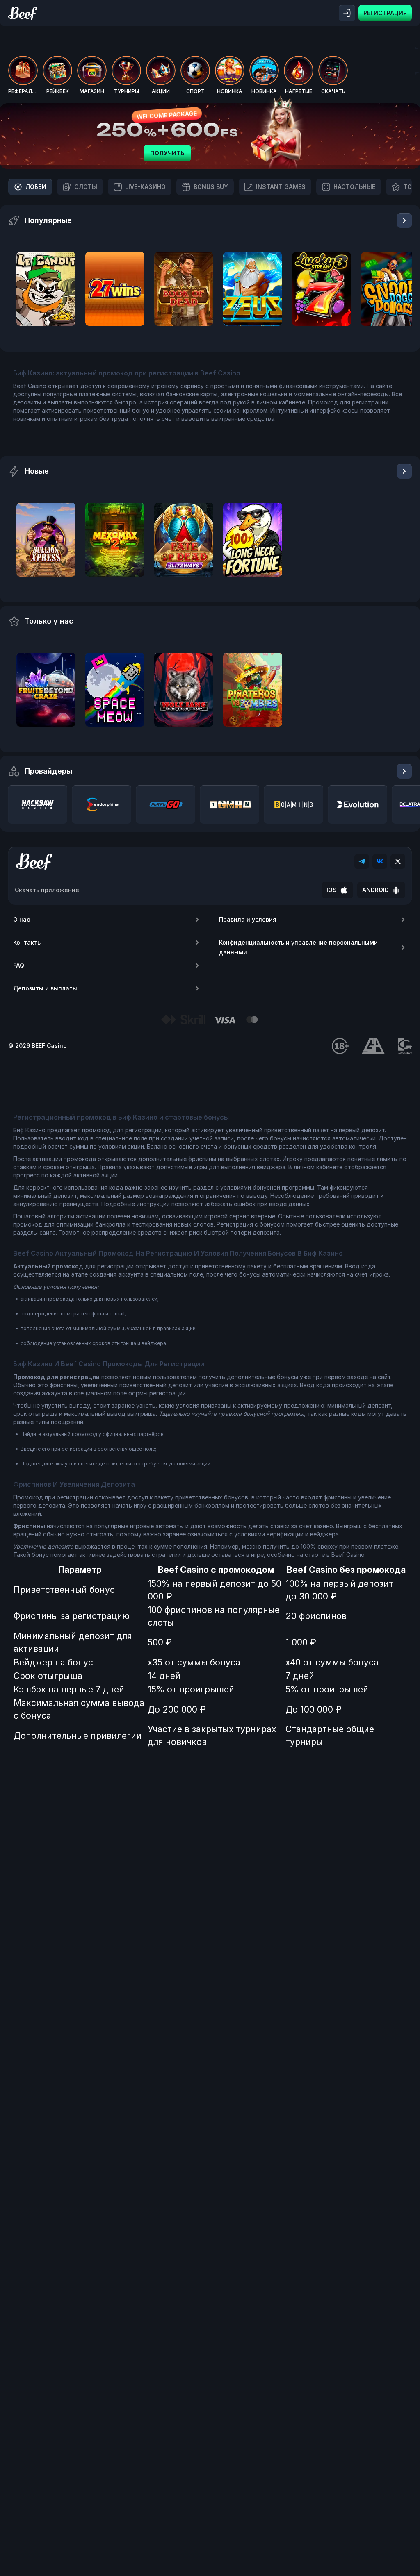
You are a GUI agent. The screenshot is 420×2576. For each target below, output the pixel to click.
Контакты (27, 942)
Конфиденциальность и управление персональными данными (298, 947)
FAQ (19, 965)
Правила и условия (248, 919)
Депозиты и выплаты (45, 988)
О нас (22, 919)
